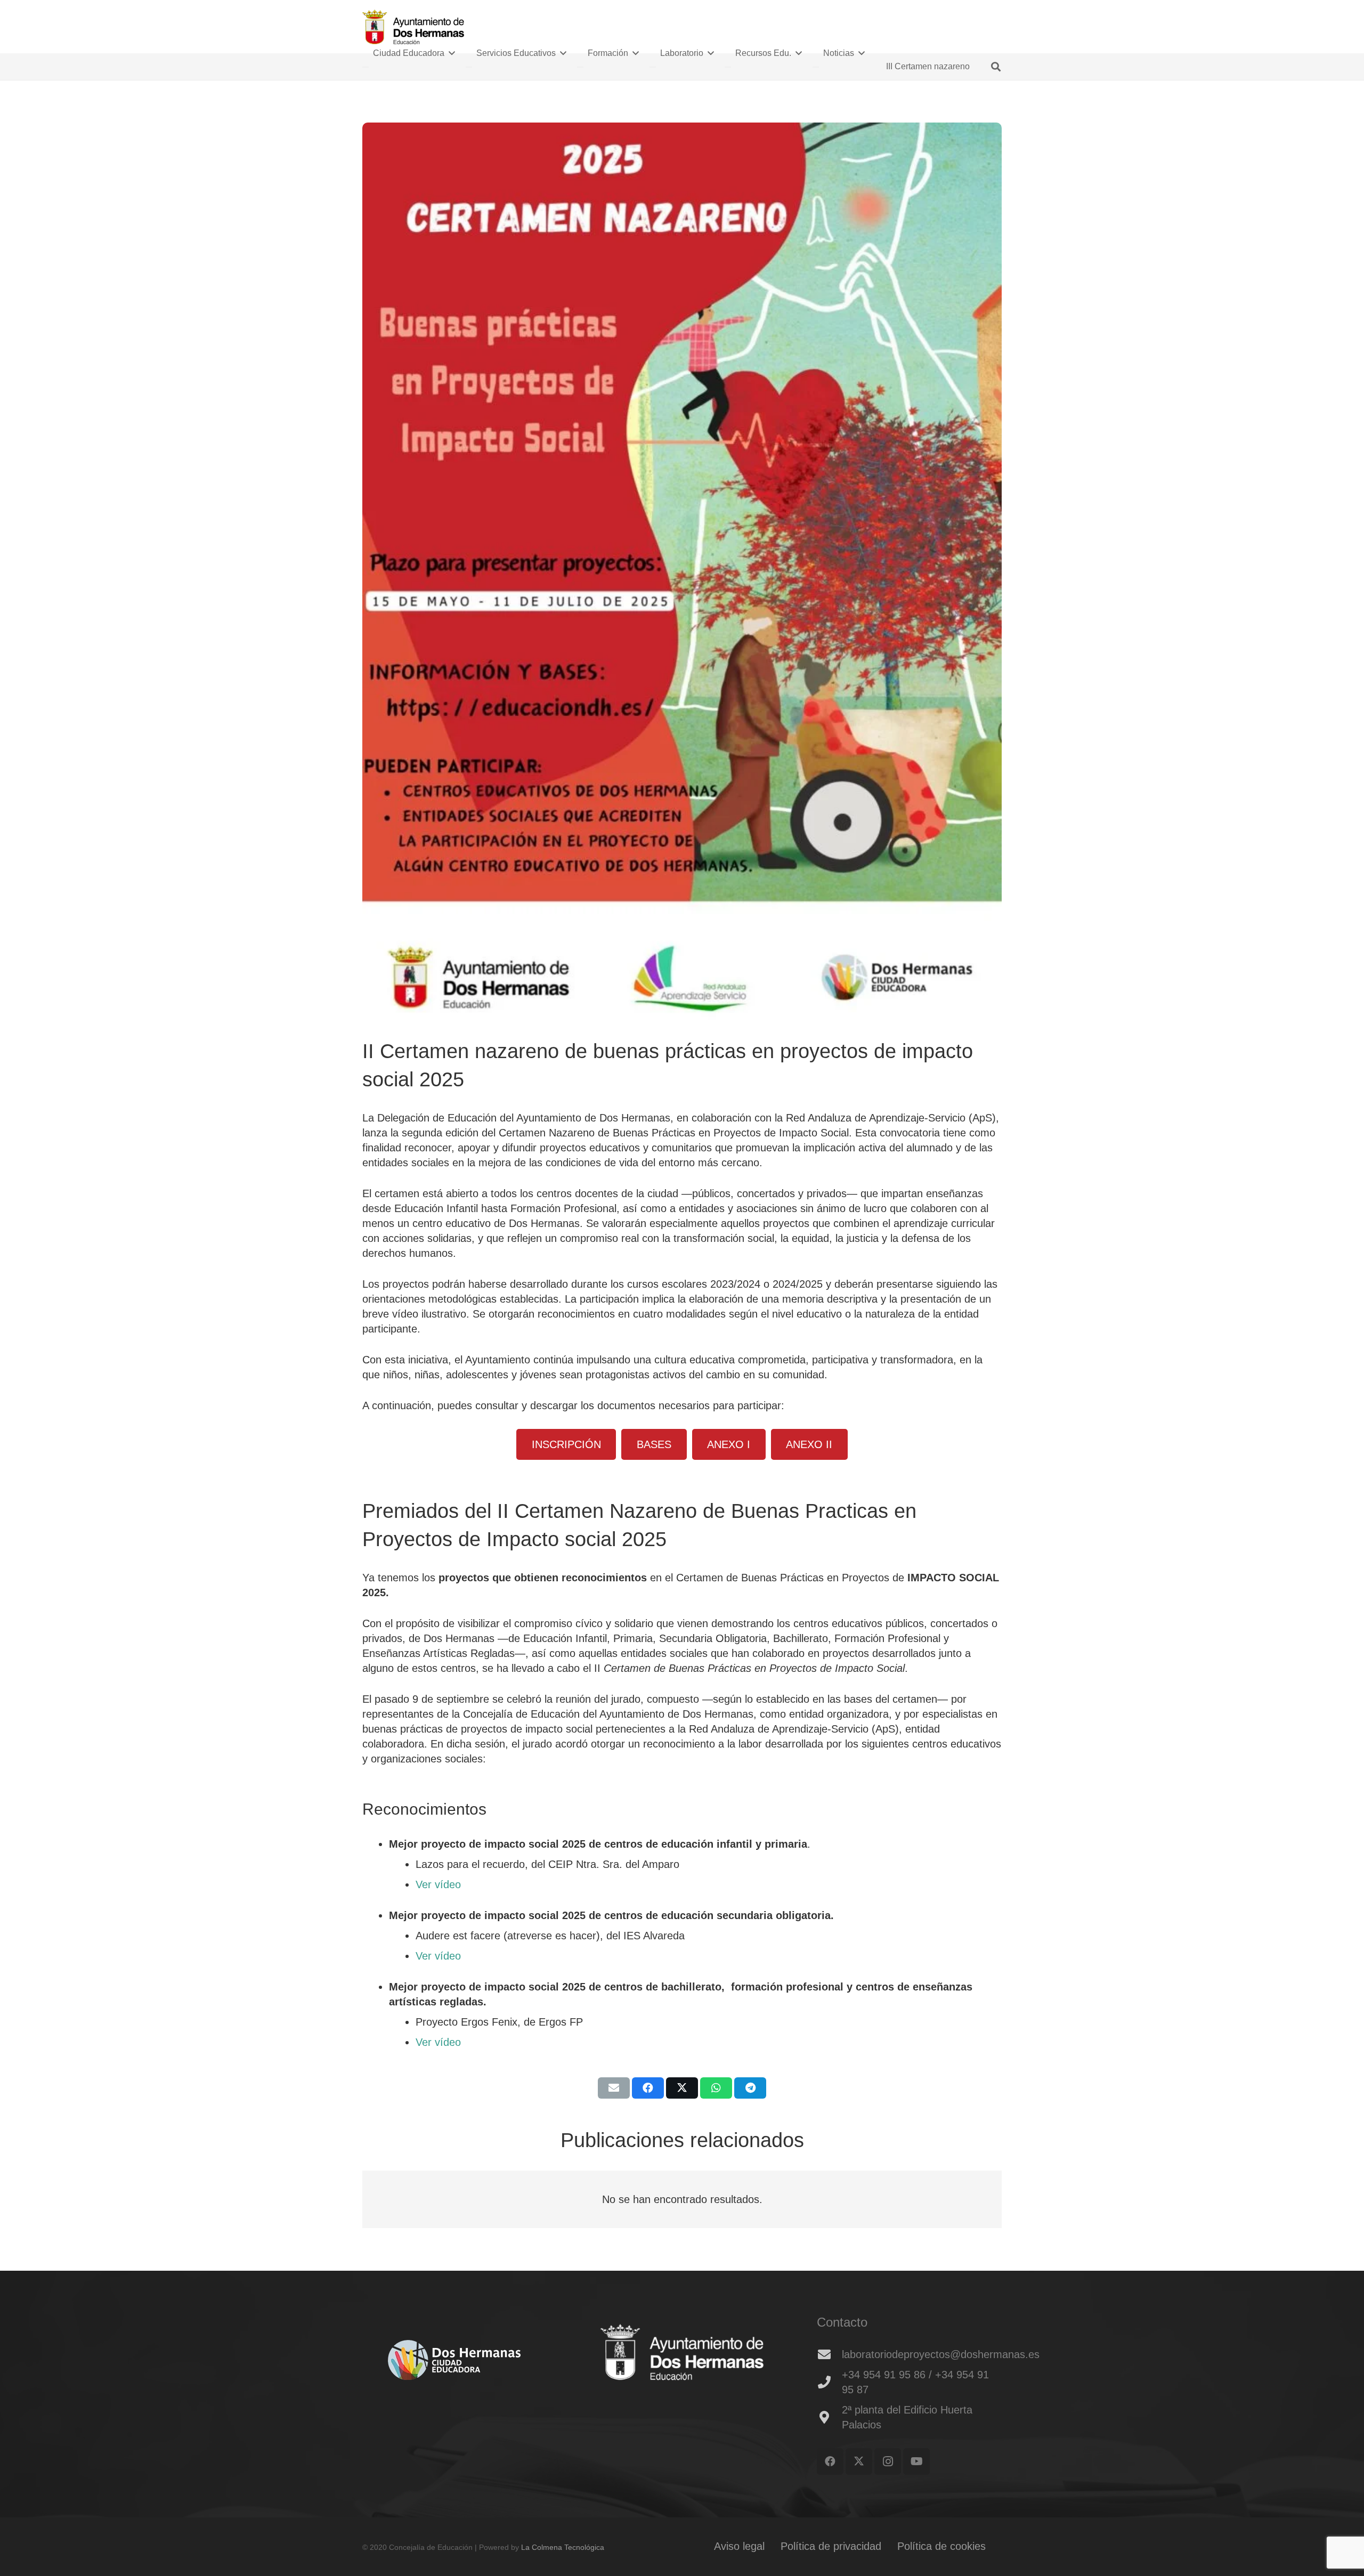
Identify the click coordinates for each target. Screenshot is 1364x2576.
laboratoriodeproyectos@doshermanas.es (941, 2354)
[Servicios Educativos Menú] (469, 67)
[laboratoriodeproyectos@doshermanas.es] (829, 2354)
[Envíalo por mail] (614, 2088)
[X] (859, 2461)
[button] (996, 67)
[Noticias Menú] (816, 67)
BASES (654, 1444)
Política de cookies (941, 2546)
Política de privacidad (831, 2546)
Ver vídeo (438, 1884)
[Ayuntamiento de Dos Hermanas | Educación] (413, 27)
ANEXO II (809, 1444)
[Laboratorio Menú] (653, 67)
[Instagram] (888, 2461)
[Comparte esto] (648, 2088)
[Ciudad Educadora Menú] (366, 67)
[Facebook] (830, 2461)
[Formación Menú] (580, 67)
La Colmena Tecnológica (563, 2547)
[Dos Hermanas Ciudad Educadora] (455, 2360)
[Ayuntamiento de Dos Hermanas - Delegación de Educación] (682, 2354)
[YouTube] (916, 2461)
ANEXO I (729, 1444)
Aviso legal (739, 2546)
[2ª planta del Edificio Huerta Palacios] (829, 2417)
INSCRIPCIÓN (566, 1444)
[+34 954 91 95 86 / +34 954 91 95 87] (829, 2382)
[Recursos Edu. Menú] (728, 67)
